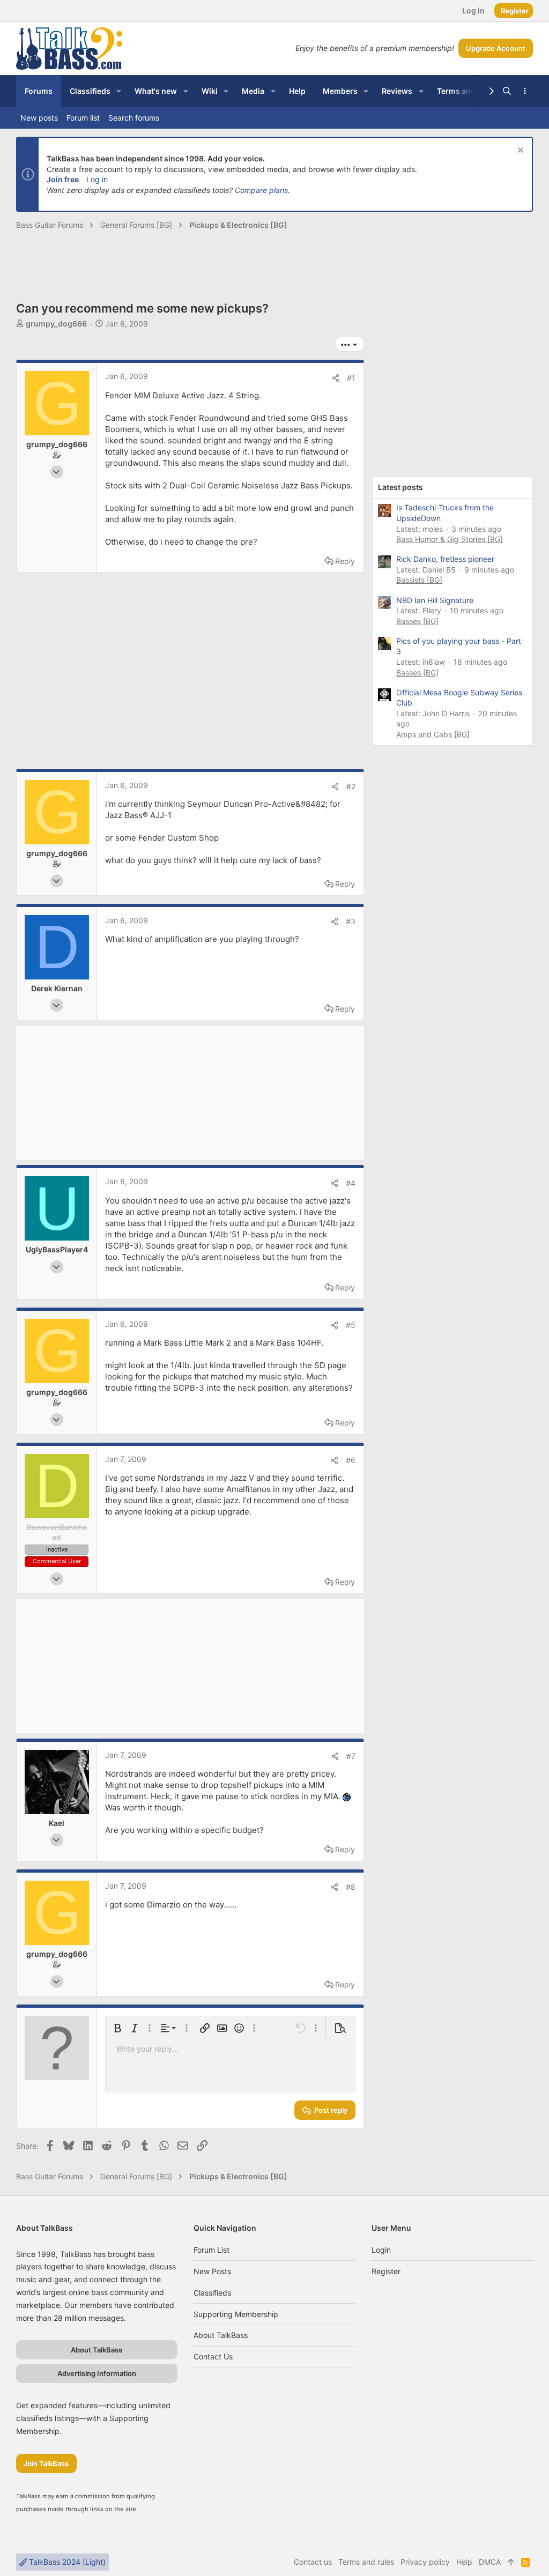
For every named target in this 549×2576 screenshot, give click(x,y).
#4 (351, 1183)
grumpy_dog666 (56, 324)
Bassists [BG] (419, 580)
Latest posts (400, 487)
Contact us (213, 2356)
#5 (351, 1325)
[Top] (511, 2562)
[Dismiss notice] (519, 151)
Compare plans (261, 190)
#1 (351, 378)
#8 (351, 1887)
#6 (351, 1460)
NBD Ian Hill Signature (435, 600)
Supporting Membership (236, 2314)
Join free (63, 179)
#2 (351, 786)
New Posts (212, 2271)
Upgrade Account (496, 48)
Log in (97, 179)
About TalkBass (221, 2335)
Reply (345, 561)
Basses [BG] (417, 621)
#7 (351, 1756)
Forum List (212, 2250)
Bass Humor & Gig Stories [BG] (450, 539)
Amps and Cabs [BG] (433, 734)
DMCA (490, 2562)
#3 (351, 921)
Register (386, 2271)
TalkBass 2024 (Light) (66, 2562)
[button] (119, 91)
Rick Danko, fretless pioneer (445, 559)
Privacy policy (425, 2562)
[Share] (336, 378)
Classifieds (212, 2293)
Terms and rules (366, 2562)
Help (464, 2562)
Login (381, 2250)
